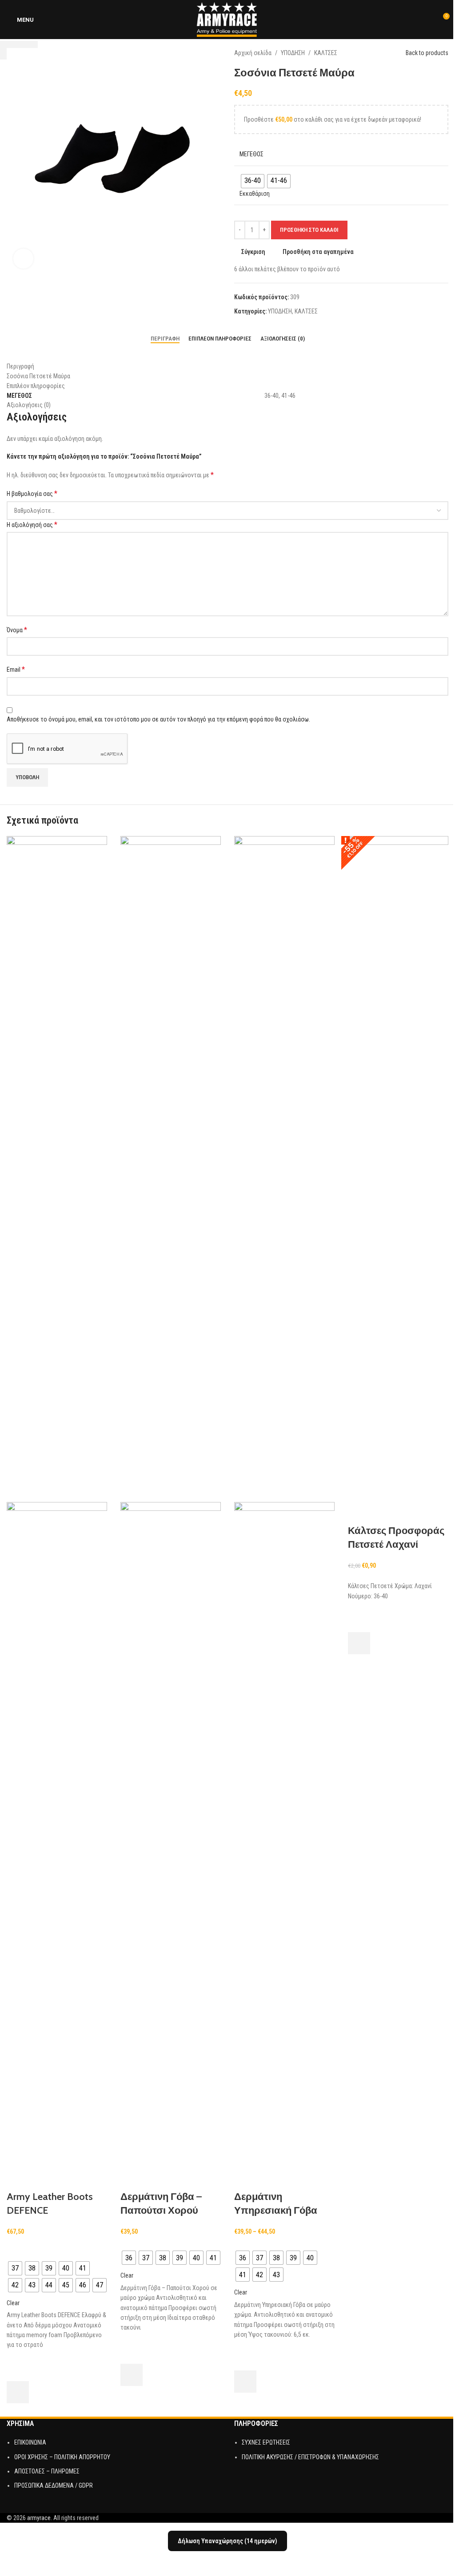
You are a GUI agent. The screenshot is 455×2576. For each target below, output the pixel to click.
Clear (13, 2303)
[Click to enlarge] (23, 259)
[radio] (15, 2268)
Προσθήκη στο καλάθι (309, 230)
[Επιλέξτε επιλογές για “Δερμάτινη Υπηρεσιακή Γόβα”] (245, 2382)
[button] (359, 1643)
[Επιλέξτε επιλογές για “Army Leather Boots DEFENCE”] (18, 2392)
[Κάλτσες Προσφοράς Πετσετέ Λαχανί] (398, 1169)
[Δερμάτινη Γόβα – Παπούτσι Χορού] (171, 1169)
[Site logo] (227, 19)
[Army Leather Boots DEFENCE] (57, 1169)
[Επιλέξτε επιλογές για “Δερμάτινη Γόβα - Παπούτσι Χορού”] (132, 2375)
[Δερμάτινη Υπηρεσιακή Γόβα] (284, 1169)
